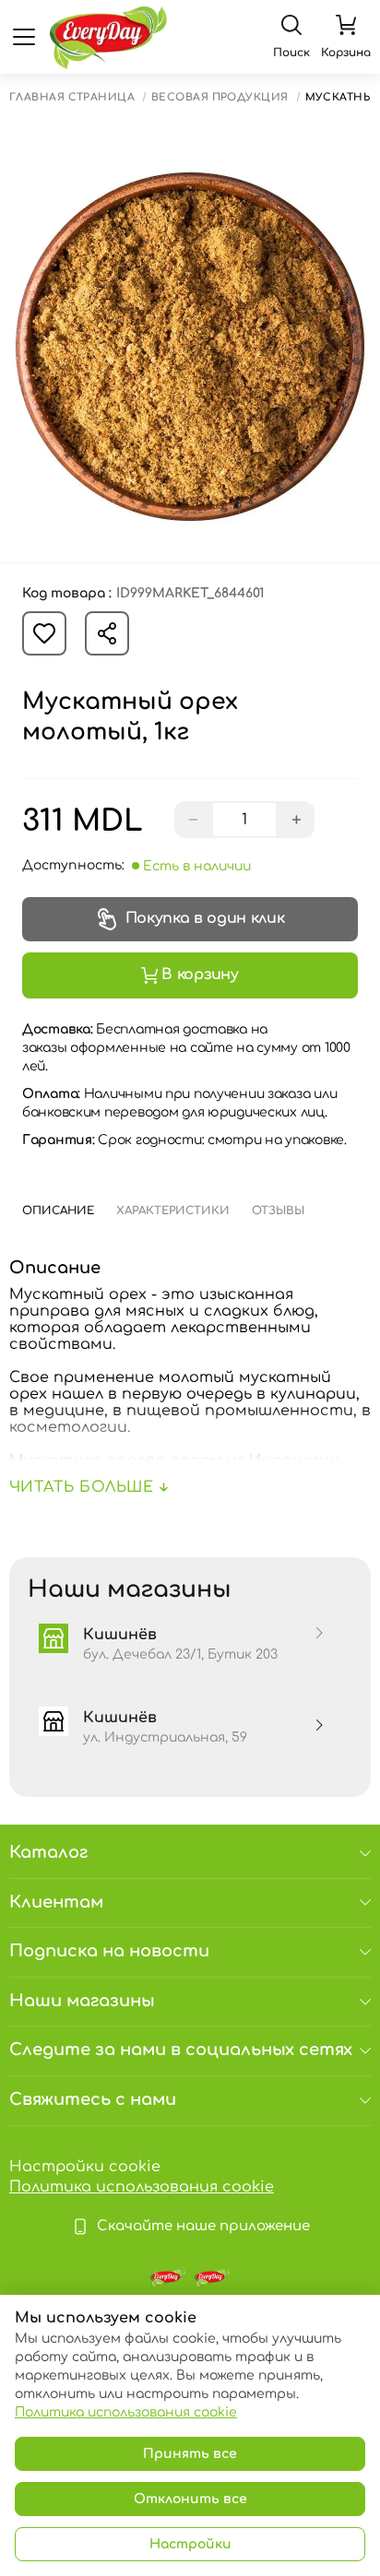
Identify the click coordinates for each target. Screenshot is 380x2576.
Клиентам (56, 1902)
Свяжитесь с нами (93, 2099)
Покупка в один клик (205, 918)
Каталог (48, 1852)
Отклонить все (190, 2499)
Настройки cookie (85, 2167)
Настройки (190, 2544)
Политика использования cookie (142, 2187)
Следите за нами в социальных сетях (181, 2050)
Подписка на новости (109, 1951)
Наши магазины (82, 2001)
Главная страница (72, 97)
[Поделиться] (107, 633)
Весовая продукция (220, 97)
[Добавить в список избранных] (44, 633)
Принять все (190, 2454)
